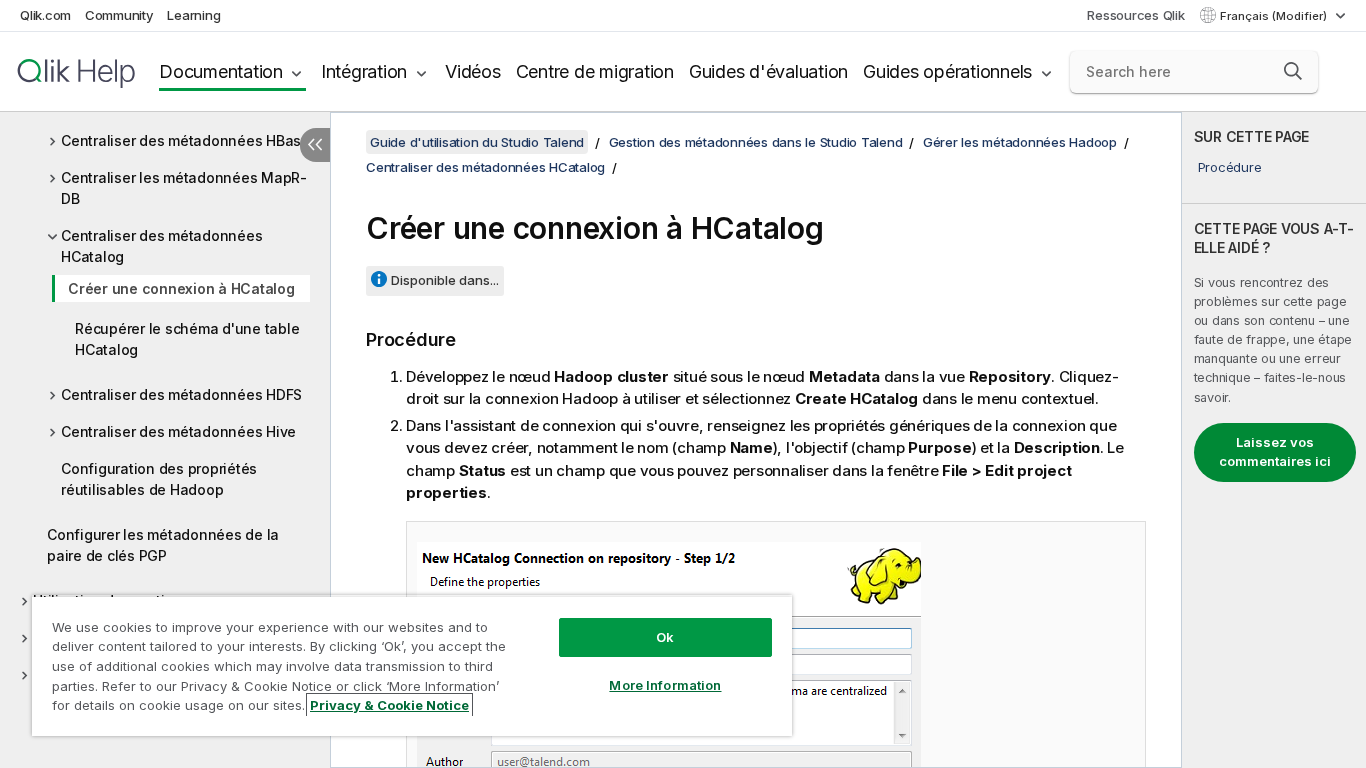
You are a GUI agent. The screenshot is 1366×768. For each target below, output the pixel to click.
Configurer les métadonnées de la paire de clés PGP (163, 545)
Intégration (364, 71)
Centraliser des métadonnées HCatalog (161, 246)
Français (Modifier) (1275, 16)
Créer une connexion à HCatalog (181, 288)
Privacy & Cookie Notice (389, 705)
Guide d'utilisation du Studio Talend (477, 142)
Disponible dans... (445, 280)
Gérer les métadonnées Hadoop (1020, 142)
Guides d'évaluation (768, 71)
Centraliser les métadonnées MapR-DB (184, 188)
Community (119, 15)
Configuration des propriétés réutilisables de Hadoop (159, 479)
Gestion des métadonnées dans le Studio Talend (756, 142)
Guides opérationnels (947, 71)
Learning (193, 15)
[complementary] (1274, 440)
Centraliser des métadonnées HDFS (181, 394)
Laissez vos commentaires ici (1275, 452)
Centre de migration (595, 71)
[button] (1293, 71)
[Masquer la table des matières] (315, 145)
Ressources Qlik (1135, 15)
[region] (412, 665)
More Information (665, 685)
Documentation (221, 71)
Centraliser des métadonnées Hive (178, 431)
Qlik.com (45, 15)
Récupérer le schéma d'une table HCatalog (187, 339)
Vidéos (473, 71)
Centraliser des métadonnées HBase (185, 140)
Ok (665, 637)
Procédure (1230, 167)
